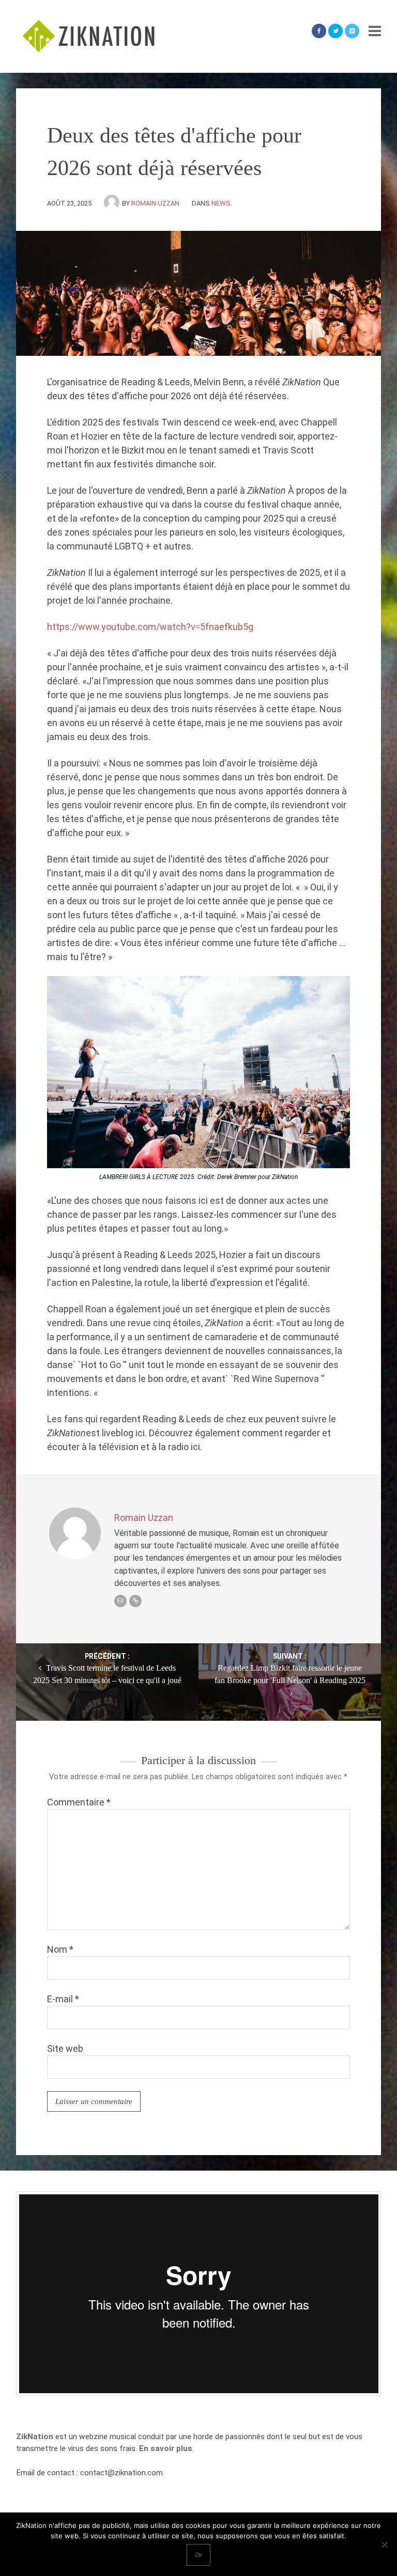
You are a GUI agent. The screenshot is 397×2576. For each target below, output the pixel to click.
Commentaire (79, 1802)
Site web (65, 2048)
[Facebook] (319, 31)
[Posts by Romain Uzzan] (113, 203)
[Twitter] (335, 31)
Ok (198, 2555)
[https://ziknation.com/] (135, 1601)
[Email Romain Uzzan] (120, 1601)
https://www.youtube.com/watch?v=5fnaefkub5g (150, 627)
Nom (60, 1949)
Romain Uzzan (155, 203)
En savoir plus (166, 2448)
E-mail (63, 1999)
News (221, 203)
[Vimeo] (352, 31)
